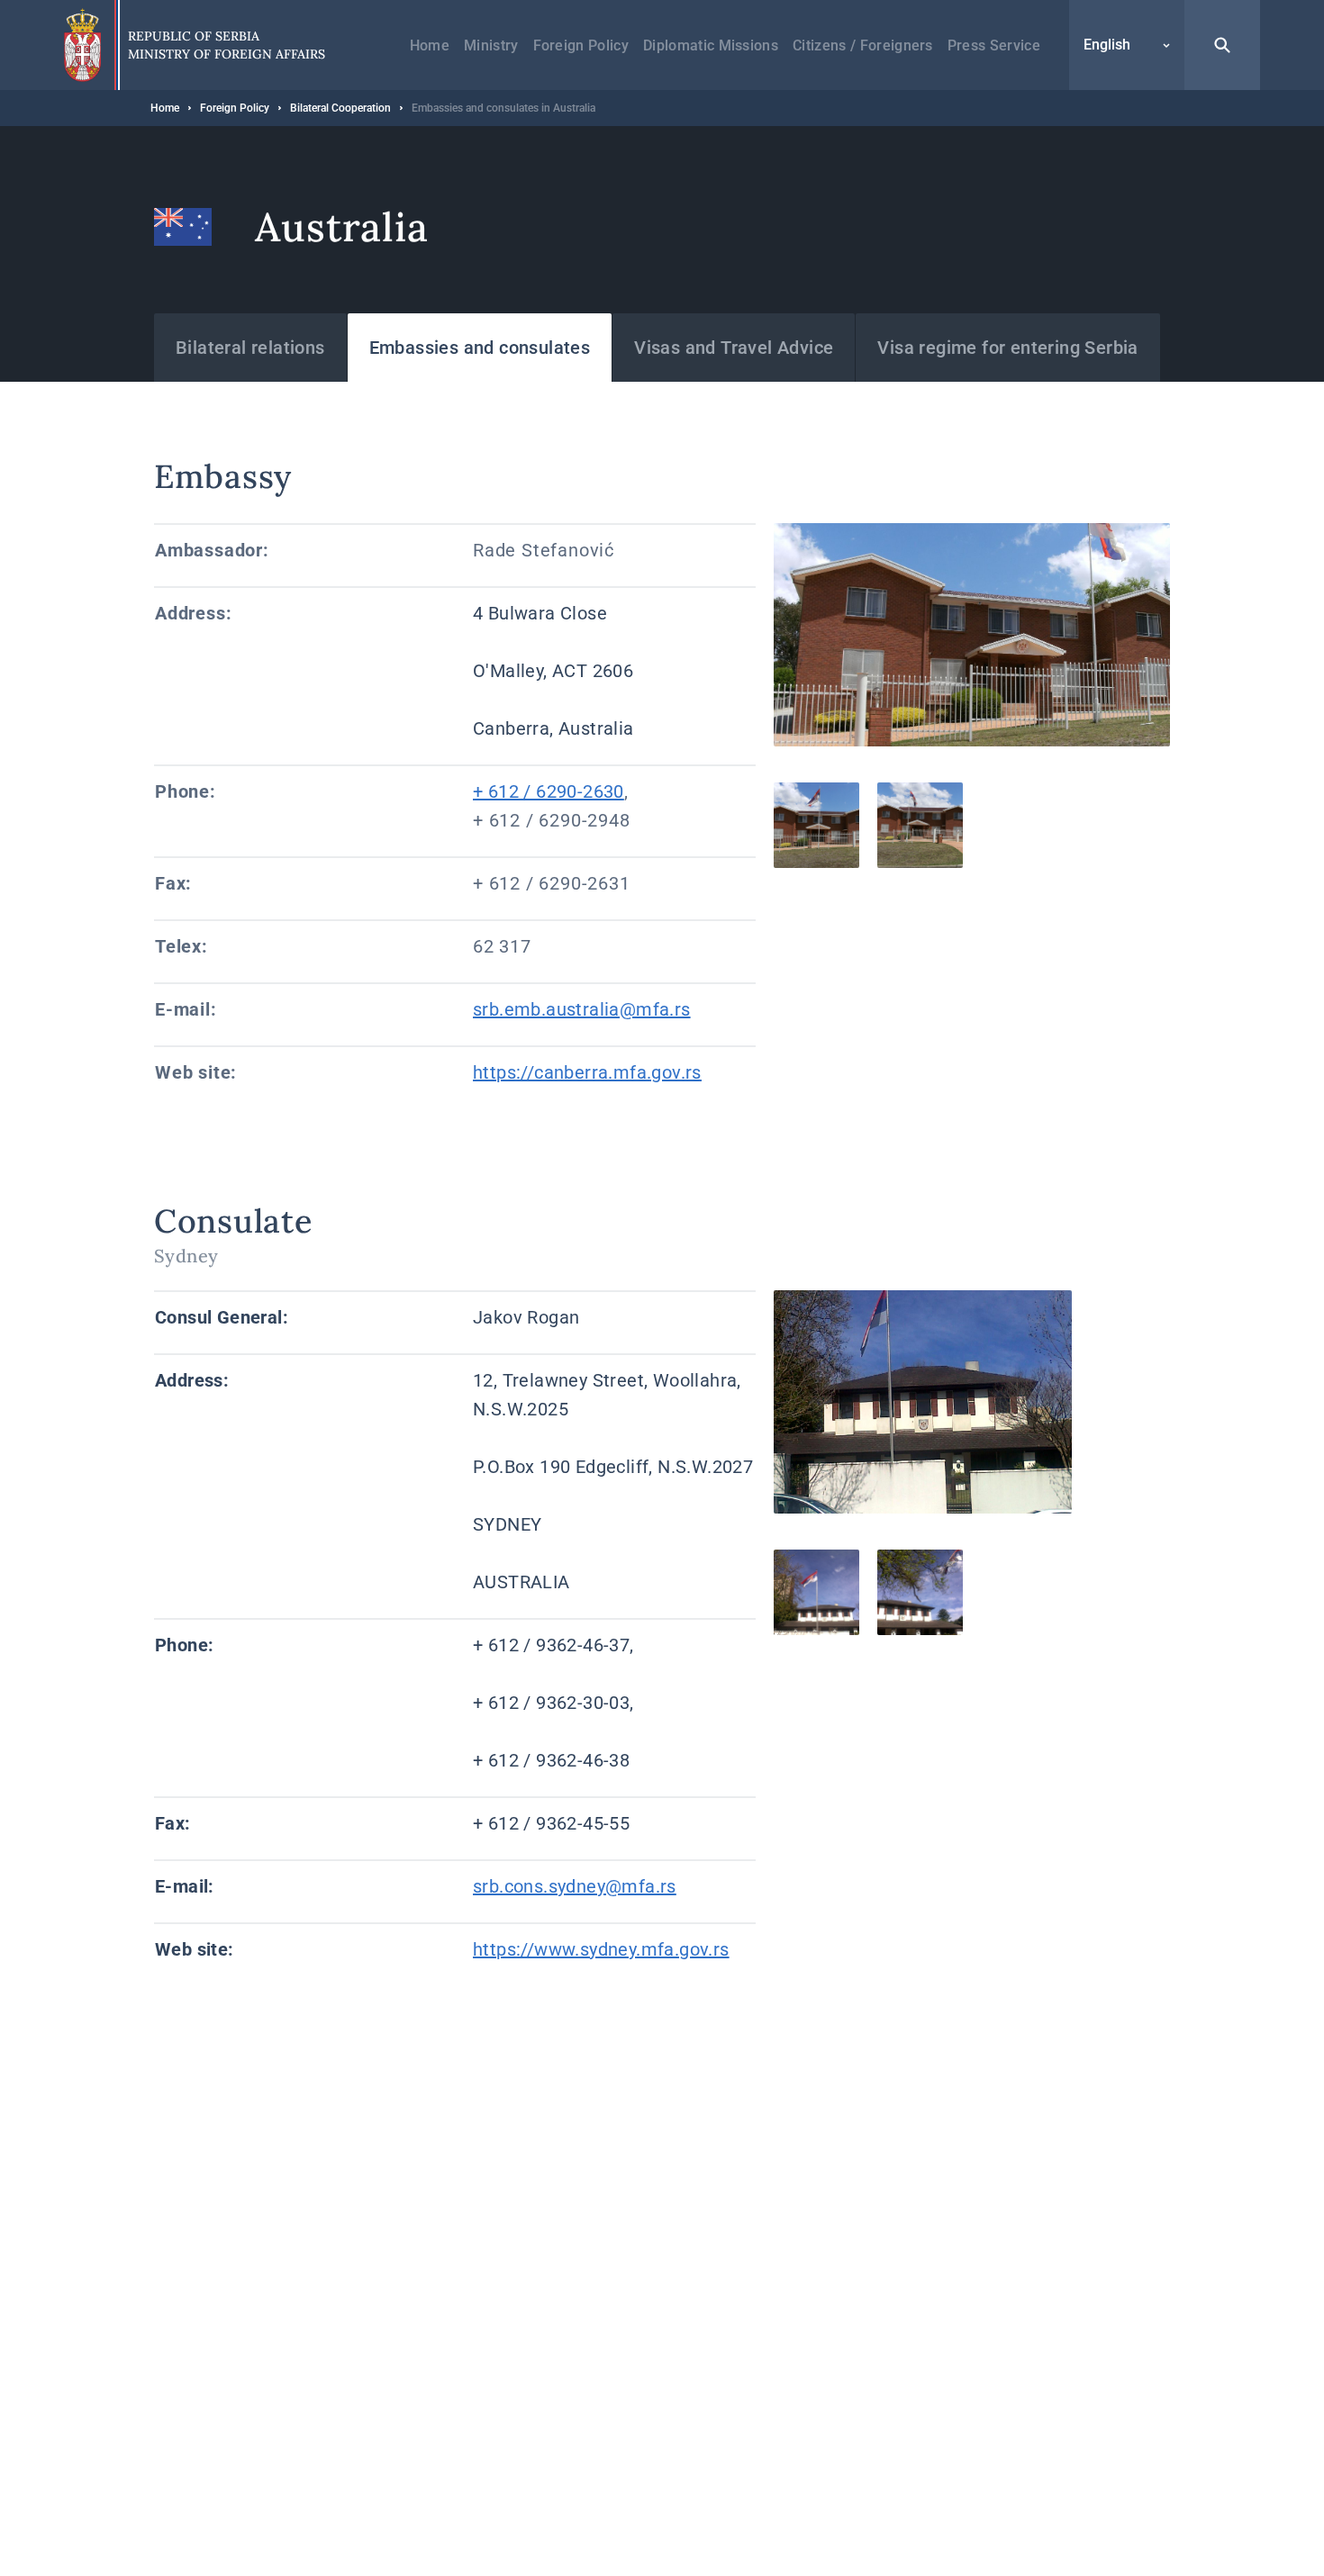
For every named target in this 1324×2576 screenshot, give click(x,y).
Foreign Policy (581, 45)
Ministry (491, 45)
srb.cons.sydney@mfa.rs (575, 1886)
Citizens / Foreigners (863, 45)
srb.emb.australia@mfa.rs (582, 1009)
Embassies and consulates (480, 348)
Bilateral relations (250, 348)
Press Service (994, 45)
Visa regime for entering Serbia (1007, 348)
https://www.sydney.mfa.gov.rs (601, 1949)
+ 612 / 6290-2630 (549, 791)
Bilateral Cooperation (340, 108)
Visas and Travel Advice (734, 348)
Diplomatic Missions (711, 45)
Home (430, 45)
